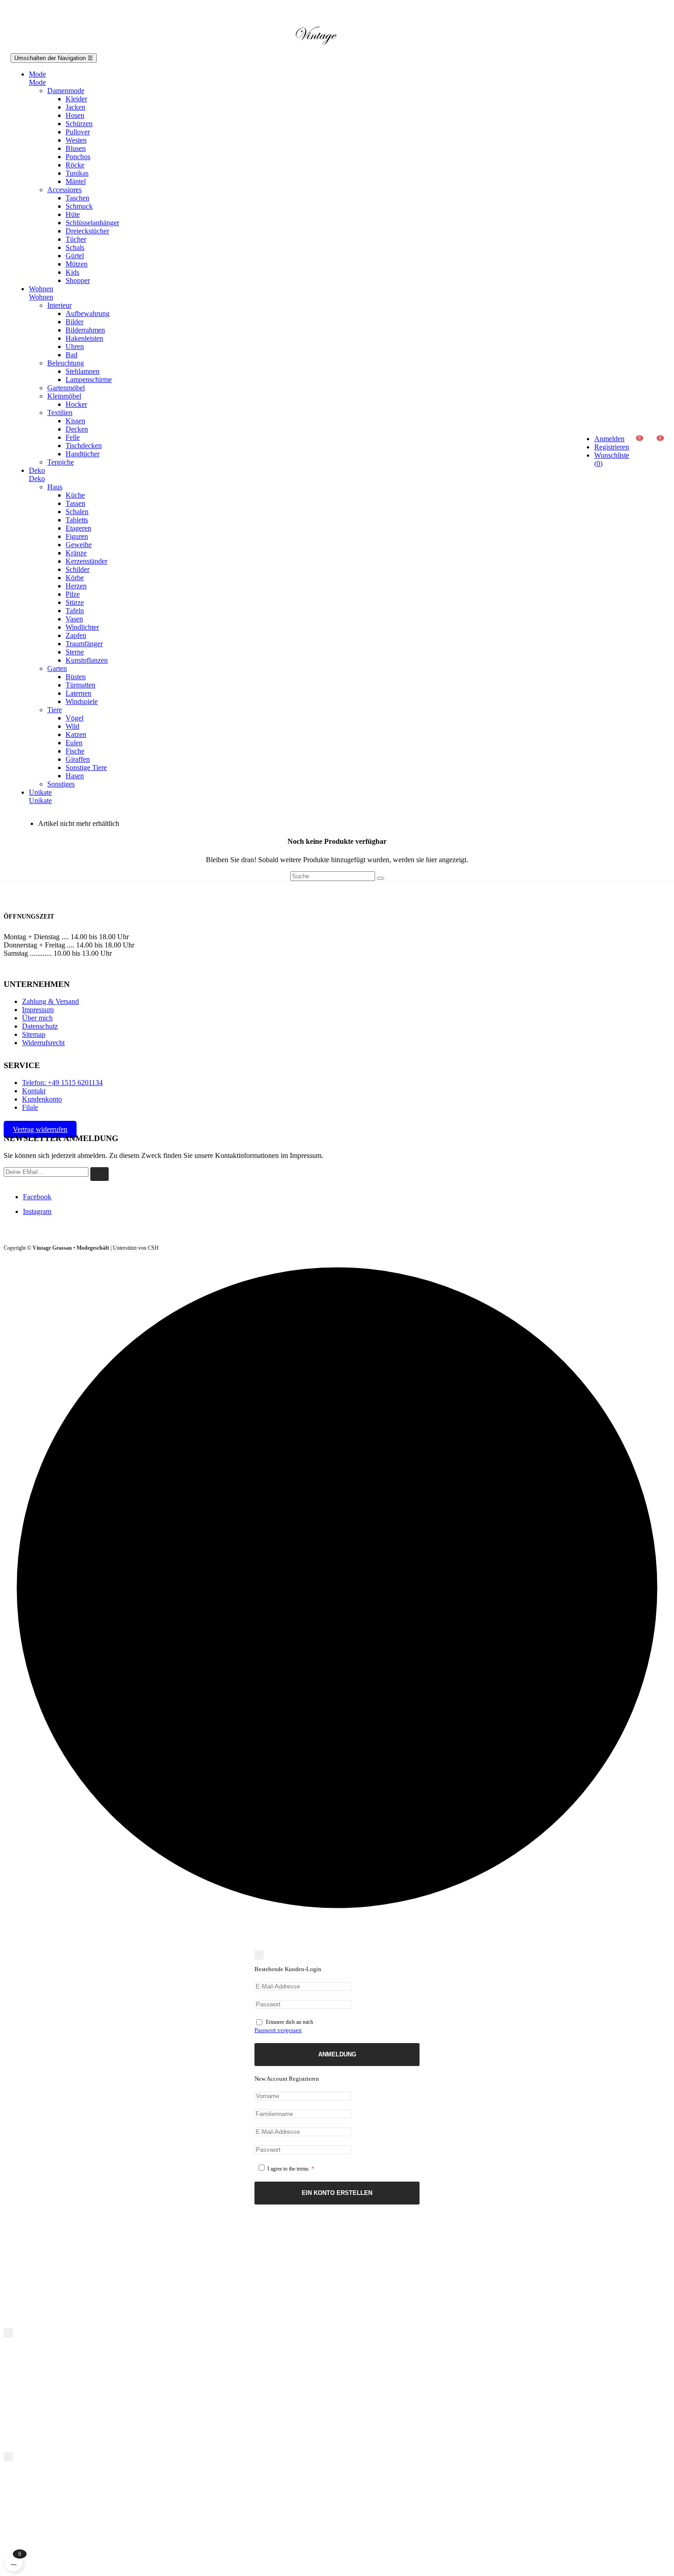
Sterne (75, 652)
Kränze (76, 553)
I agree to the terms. (290, 2169)
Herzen (76, 586)
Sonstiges (61, 784)
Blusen (76, 148)
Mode (37, 82)
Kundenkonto (42, 1099)
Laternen (78, 693)
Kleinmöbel (64, 396)
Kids (72, 272)
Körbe (75, 578)
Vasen (74, 619)
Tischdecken (84, 446)
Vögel (75, 718)
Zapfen (76, 635)
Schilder (77, 569)
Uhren (75, 346)
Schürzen (79, 124)
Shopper (78, 280)
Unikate (40, 800)
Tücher (76, 239)
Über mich (37, 1018)
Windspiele (82, 701)
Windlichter (82, 627)
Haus (55, 487)
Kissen (75, 421)
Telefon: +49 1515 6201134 (62, 1083)
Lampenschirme (89, 379)
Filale (30, 1107)
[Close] (259, 1955)
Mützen (77, 264)
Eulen (74, 743)
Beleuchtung (66, 363)
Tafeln (75, 611)
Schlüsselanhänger (92, 223)
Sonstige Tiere (86, 767)
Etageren (78, 528)
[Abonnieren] (99, 1174)
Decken (77, 429)
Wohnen (41, 297)
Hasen (75, 776)
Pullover (78, 132)
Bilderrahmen (85, 330)
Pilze (73, 594)
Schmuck (79, 206)
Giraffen (78, 759)
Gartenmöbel (66, 388)
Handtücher (83, 454)
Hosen (75, 115)
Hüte (73, 214)
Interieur (59, 305)
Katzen (76, 734)
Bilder (75, 322)
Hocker (76, 404)
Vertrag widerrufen (40, 1129)
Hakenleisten (84, 338)
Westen (76, 140)
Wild (72, 726)
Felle (73, 437)
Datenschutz (40, 1026)
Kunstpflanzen (87, 660)
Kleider (76, 99)
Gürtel (75, 256)
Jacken (75, 107)
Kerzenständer (86, 561)
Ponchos (78, 157)
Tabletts (77, 520)
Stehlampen (83, 371)
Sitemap (34, 1034)
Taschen (77, 198)
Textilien (60, 413)
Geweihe (79, 545)
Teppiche (61, 462)
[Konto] (602, 409)
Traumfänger (84, 644)
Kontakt (34, 1091)
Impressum (38, 1010)
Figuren (77, 536)
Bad (72, 355)
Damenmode (66, 91)
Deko (37, 479)
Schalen (77, 512)
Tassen (75, 503)
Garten (57, 668)
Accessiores (64, 190)
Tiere (55, 710)
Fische (75, 751)
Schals (75, 247)
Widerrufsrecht (43, 1043)
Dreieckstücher (87, 231)
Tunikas (77, 173)
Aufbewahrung (88, 313)
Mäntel (76, 181)
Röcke (75, 165)
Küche (75, 495)
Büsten (76, 677)
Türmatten (80, 685)
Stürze (75, 602)
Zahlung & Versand (50, 1001)
